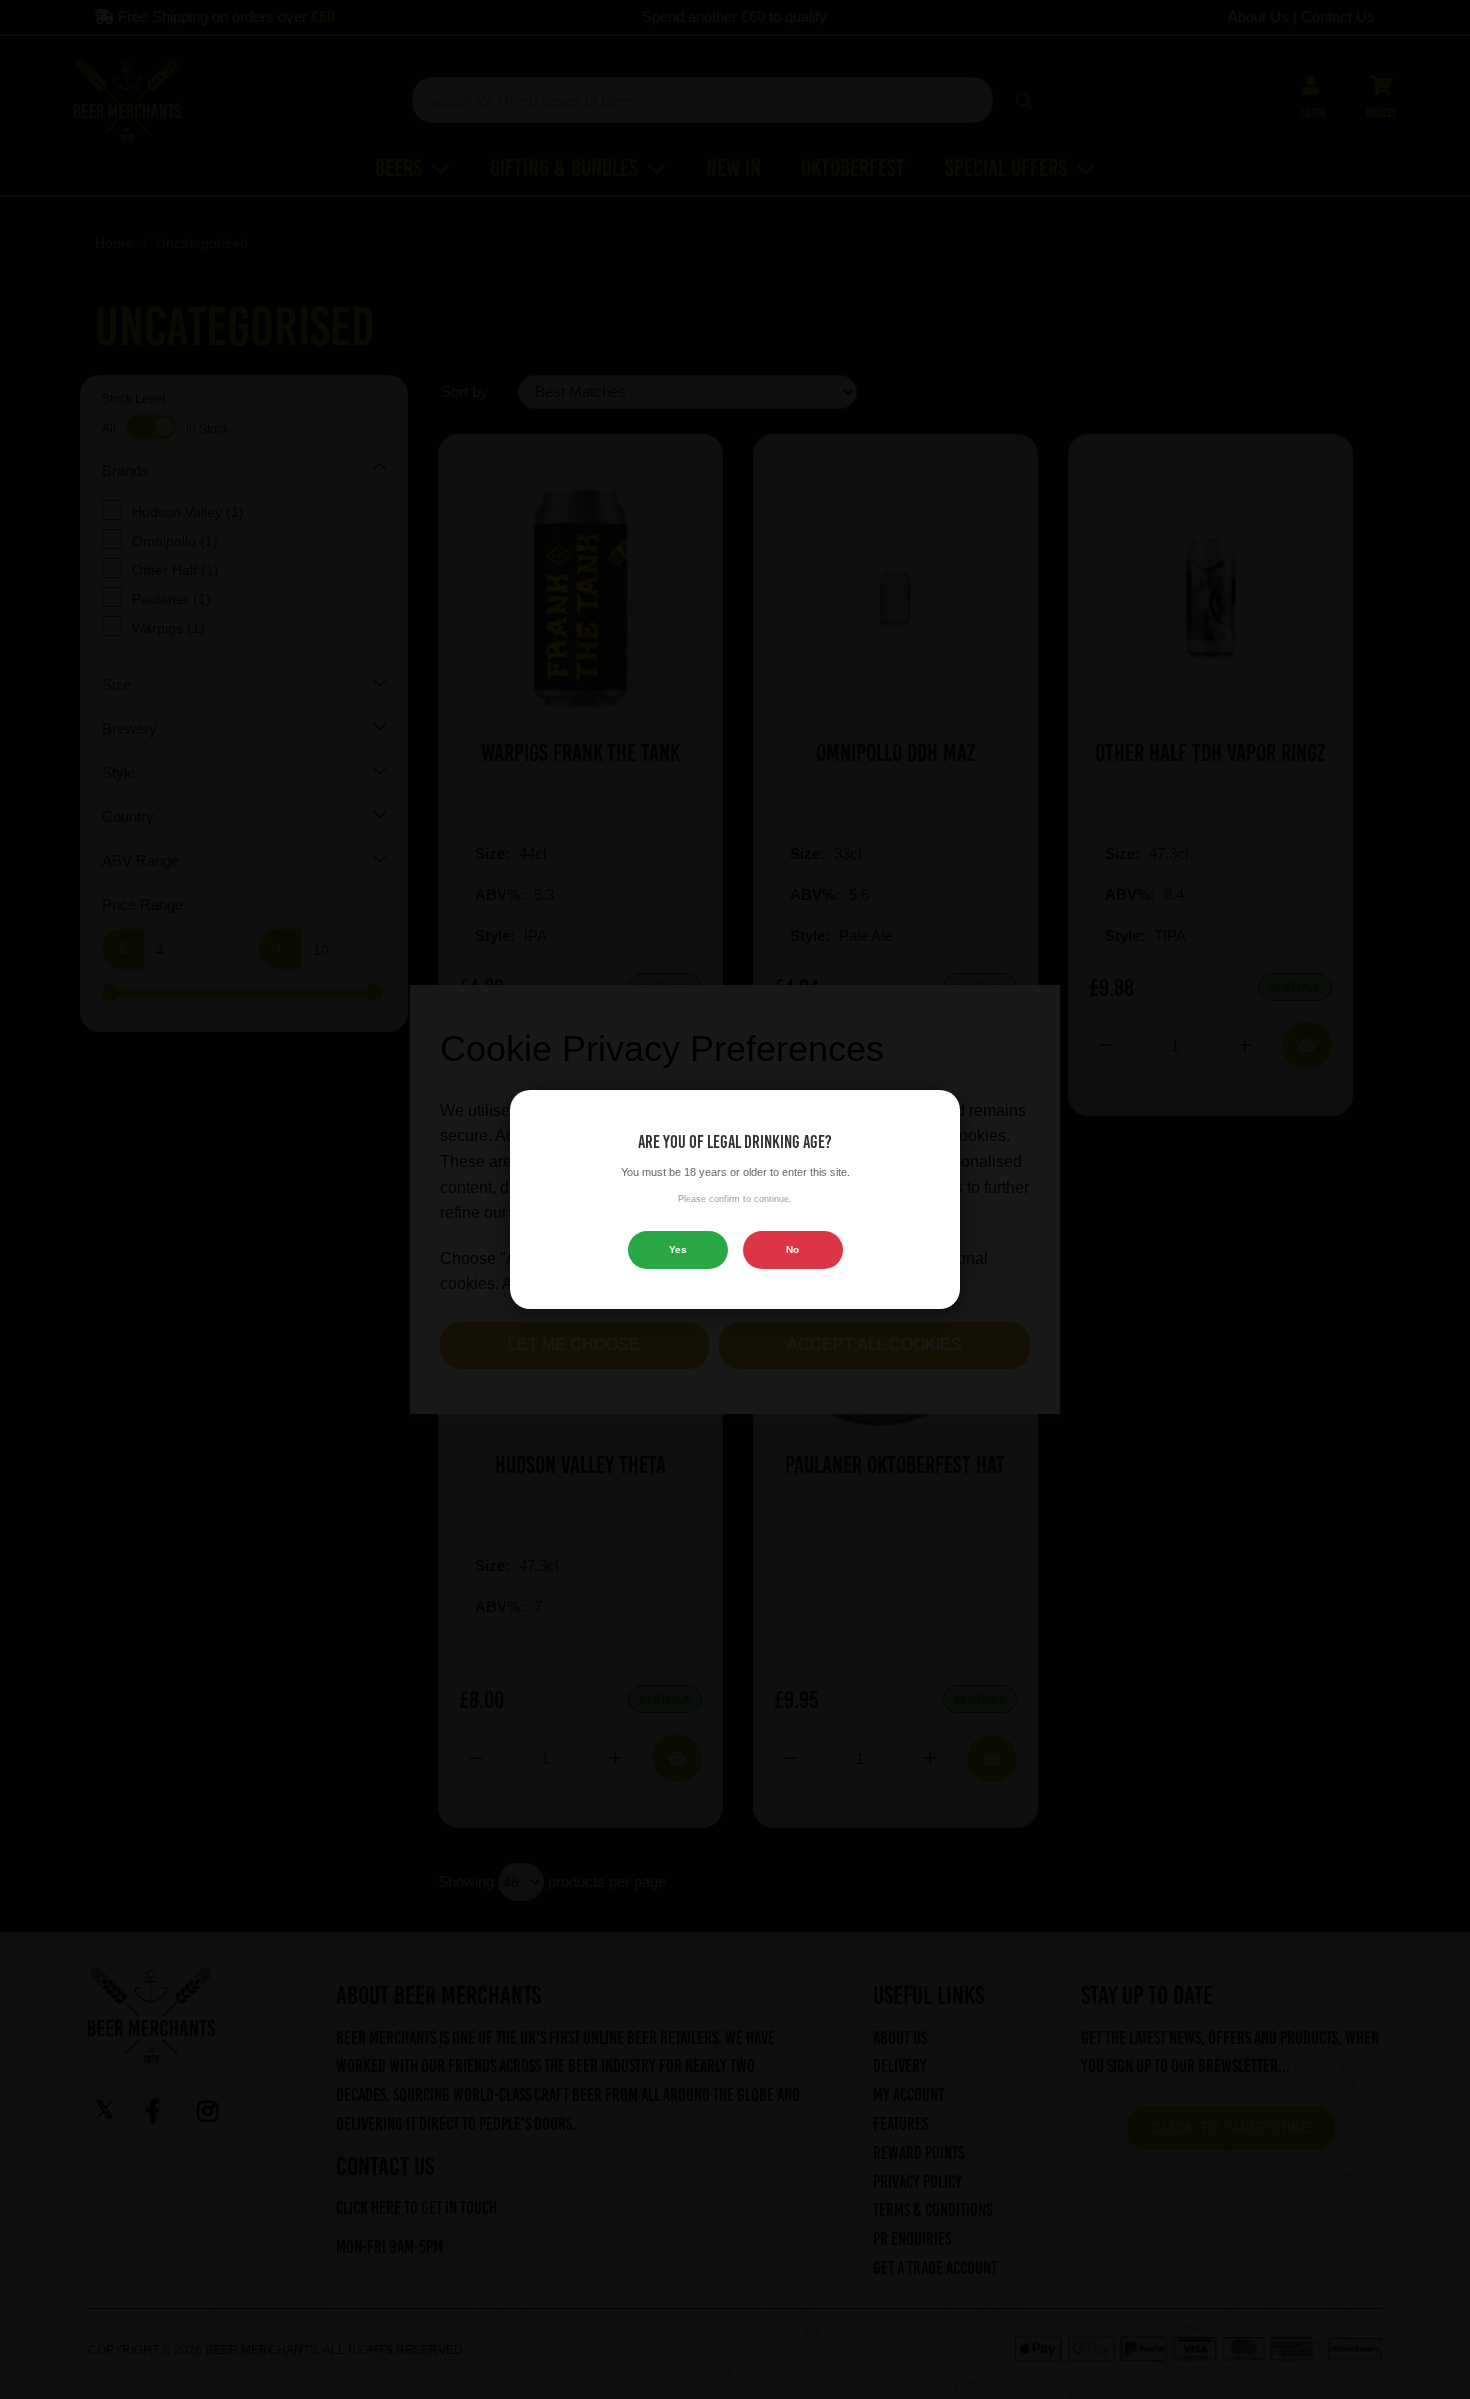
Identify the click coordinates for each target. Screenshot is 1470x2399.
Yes (678, 1249)
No (792, 1249)
